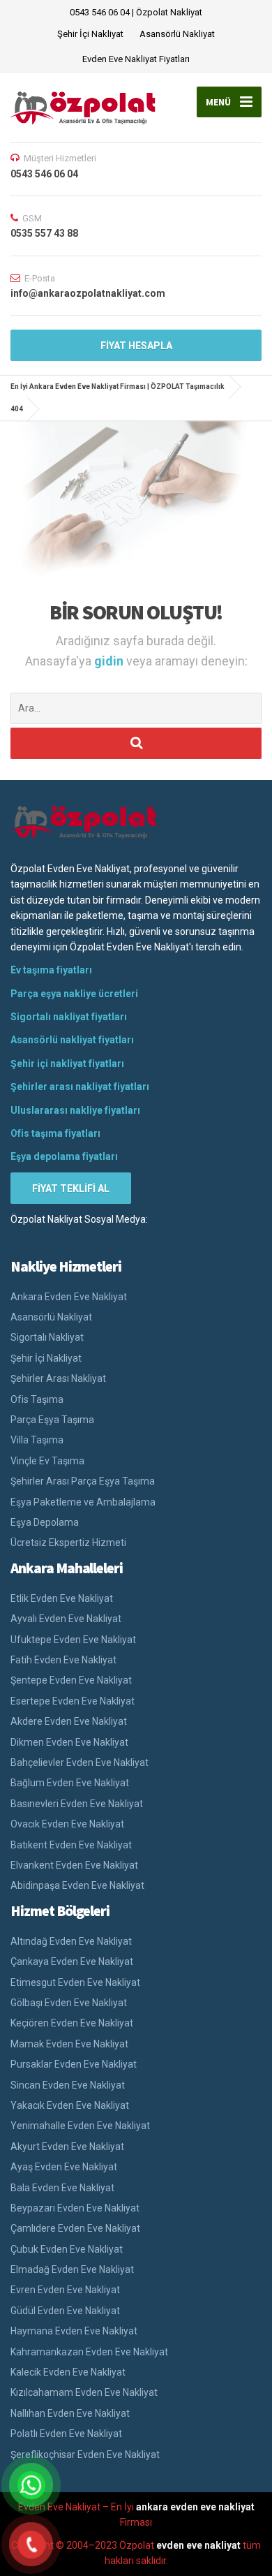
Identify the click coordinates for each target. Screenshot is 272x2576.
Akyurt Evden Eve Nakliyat (67, 2147)
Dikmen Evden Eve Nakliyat (69, 1742)
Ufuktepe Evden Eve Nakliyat (73, 1640)
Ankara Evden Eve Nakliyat (69, 1297)
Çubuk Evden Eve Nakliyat (67, 2249)
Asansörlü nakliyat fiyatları (72, 1040)
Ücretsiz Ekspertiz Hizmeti (68, 1543)
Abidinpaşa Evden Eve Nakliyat (77, 1885)
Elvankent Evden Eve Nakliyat (74, 1865)
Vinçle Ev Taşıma (47, 1461)
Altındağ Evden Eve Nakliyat (71, 1941)
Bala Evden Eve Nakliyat (62, 2188)
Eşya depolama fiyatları (64, 1156)
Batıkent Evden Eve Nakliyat (71, 1845)
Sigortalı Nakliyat (47, 1337)
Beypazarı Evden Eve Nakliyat (75, 2208)
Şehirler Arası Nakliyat (58, 1378)
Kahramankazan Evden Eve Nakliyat (89, 2352)
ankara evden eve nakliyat (195, 2507)
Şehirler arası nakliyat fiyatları (80, 1087)
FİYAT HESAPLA (136, 346)
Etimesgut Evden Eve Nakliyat (75, 1982)
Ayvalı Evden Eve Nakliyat (66, 1619)
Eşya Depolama (45, 1522)
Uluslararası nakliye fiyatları (75, 1110)
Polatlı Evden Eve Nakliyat (66, 2434)
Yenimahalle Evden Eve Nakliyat (80, 2126)
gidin (110, 661)
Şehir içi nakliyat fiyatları (67, 1063)
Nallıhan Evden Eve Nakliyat (70, 2413)
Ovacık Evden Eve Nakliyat (67, 1824)
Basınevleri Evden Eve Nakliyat (77, 1804)
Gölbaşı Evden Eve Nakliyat (69, 2003)
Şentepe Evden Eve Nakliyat (71, 1680)
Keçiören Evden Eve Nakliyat (72, 2023)
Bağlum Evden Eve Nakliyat (70, 1783)
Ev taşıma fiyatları (51, 970)
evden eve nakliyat (198, 2545)
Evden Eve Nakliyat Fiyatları (136, 59)
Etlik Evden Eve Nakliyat (62, 1598)
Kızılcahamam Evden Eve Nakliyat (84, 2392)
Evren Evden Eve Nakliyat (65, 2290)
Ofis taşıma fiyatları (55, 1133)
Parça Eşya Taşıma (52, 1420)
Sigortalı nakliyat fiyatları (69, 1017)
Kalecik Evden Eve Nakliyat (68, 2372)
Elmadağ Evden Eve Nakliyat (72, 2269)
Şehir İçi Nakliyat (90, 34)
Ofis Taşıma (37, 1399)
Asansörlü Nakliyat (177, 34)
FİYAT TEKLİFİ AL (71, 1188)
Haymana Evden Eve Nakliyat (74, 2331)
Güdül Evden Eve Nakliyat (65, 2311)
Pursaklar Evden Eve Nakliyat (74, 2064)
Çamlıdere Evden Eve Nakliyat (75, 2228)
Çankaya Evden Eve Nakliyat (72, 1962)
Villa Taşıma (37, 1440)
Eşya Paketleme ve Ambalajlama (83, 1502)
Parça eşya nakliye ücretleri (74, 994)
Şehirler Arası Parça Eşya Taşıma (83, 1481)
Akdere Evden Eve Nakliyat (69, 1721)
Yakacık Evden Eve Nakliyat (70, 2105)
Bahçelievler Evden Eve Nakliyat (80, 1762)
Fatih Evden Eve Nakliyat (63, 1660)
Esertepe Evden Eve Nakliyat (73, 1701)
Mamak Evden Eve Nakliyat (69, 2044)
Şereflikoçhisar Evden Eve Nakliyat (85, 2454)
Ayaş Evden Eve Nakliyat (64, 2167)
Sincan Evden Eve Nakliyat (68, 2085)
